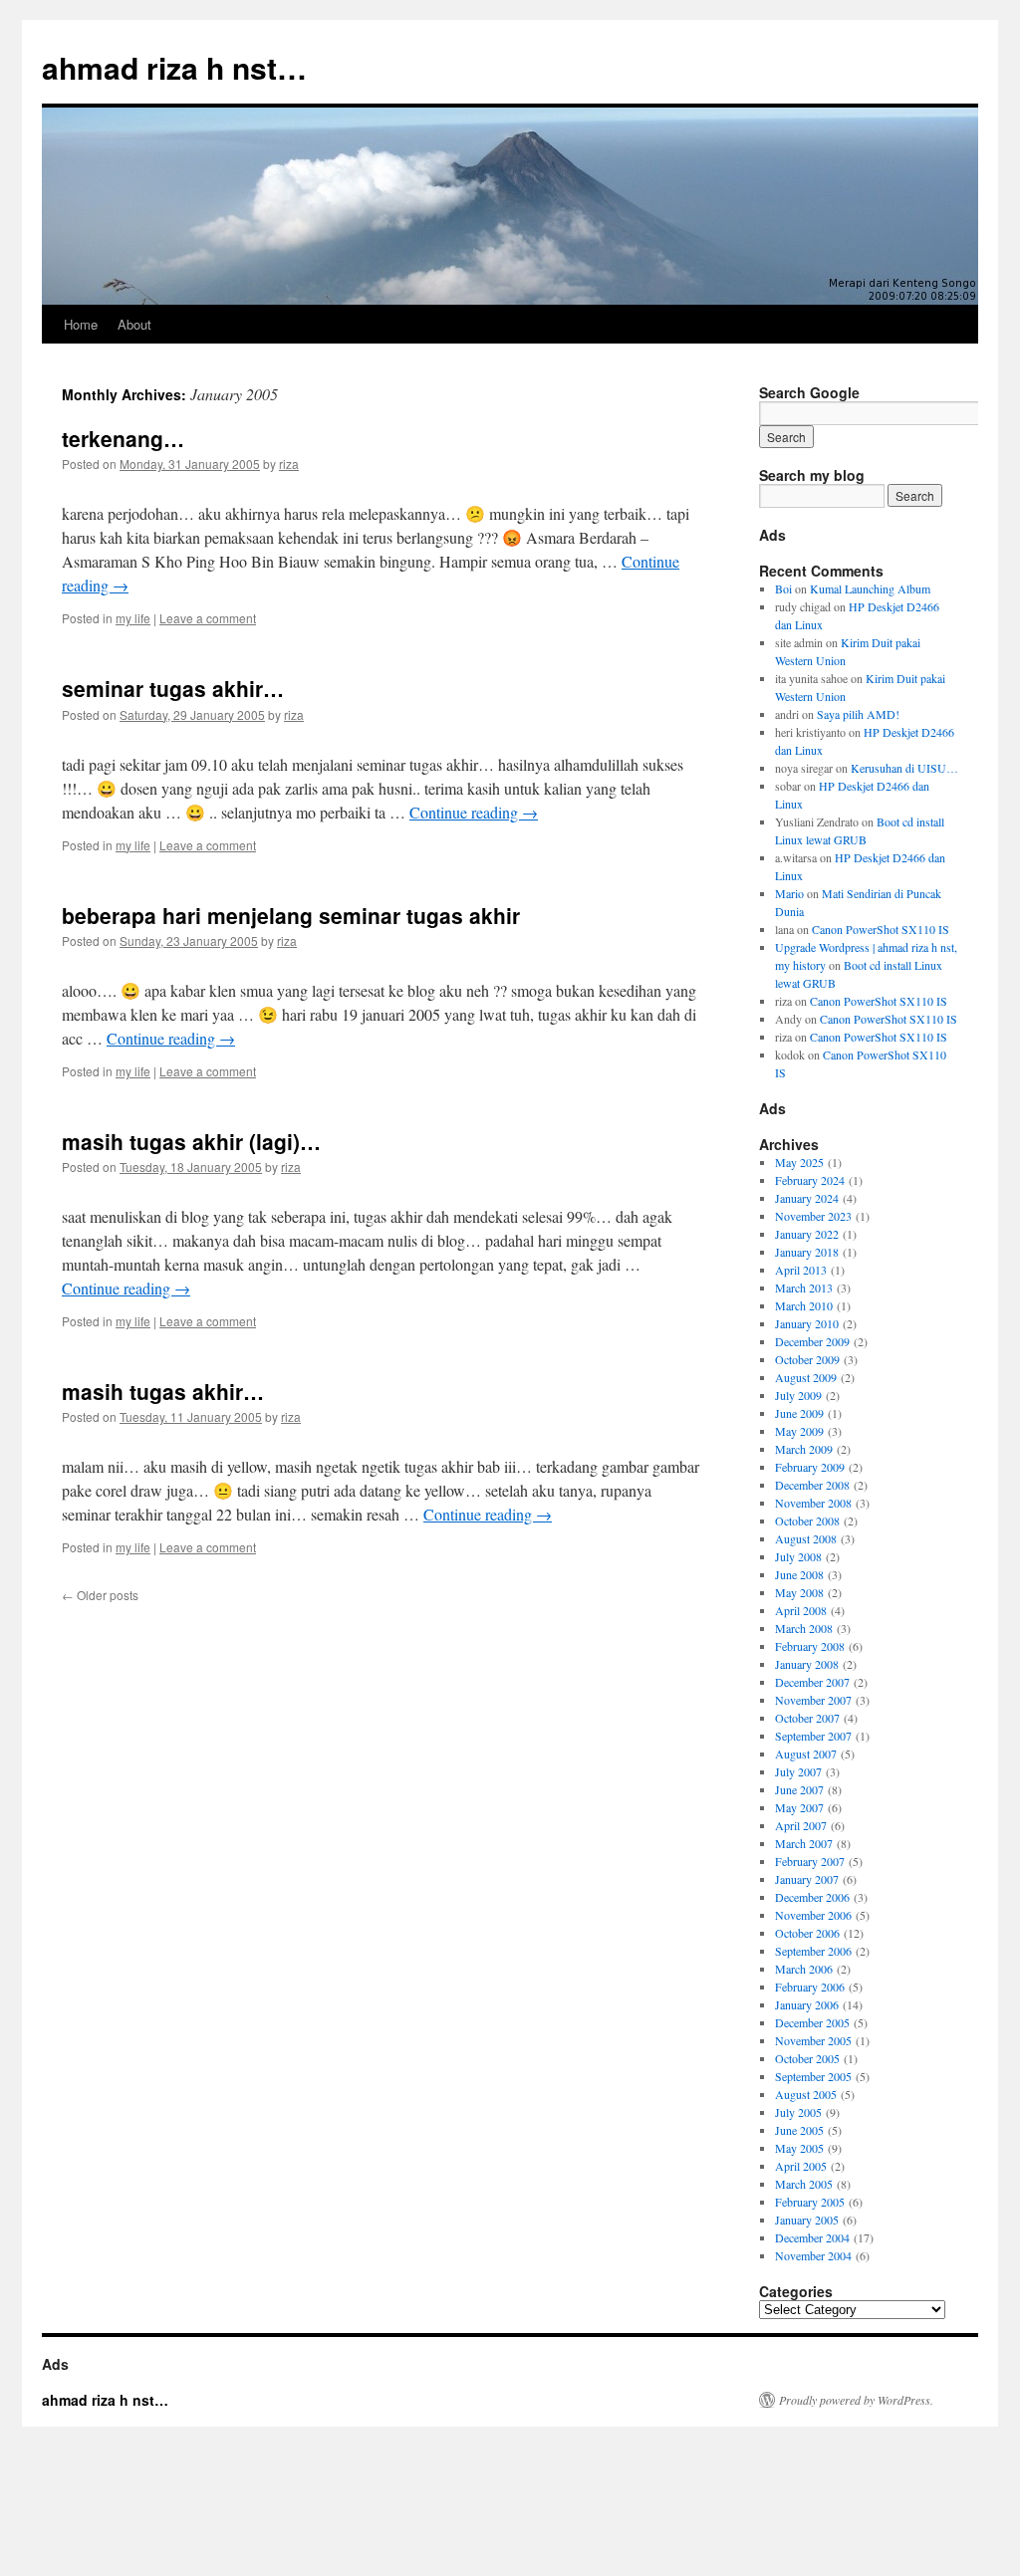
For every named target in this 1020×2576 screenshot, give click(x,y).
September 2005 (813, 2076)
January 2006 (807, 2004)
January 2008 (807, 1664)
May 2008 (799, 1592)
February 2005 (810, 2202)
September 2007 (813, 1736)
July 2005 (798, 2112)
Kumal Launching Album (870, 588)
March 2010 (804, 1305)
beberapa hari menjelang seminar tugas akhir (291, 915)
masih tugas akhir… (163, 1391)
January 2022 (807, 1234)
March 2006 (804, 1969)
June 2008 (799, 1574)
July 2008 (798, 1556)
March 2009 (804, 1449)
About (134, 324)
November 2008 (813, 1503)
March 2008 (804, 1628)
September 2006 (813, 1951)
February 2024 (810, 1180)
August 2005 (806, 2094)
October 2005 (807, 2058)
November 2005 (813, 2040)
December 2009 (812, 1341)
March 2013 (804, 1288)
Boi (783, 588)
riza (289, 464)
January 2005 (807, 2220)
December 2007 (812, 1682)
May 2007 (799, 1807)
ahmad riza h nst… (174, 67)
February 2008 (810, 1646)
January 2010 (807, 1323)
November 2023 (813, 1216)
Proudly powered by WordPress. (856, 2400)
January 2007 (807, 1879)
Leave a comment (208, 618)
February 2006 (810, 1987)
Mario (789, 893)
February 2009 (810, 1467)
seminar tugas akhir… (173, 688)
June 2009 (799, 1413)
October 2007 (807, 1718)
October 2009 (807, 1359)
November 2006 (813, 1915)
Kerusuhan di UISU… (904, 768)
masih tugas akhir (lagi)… (191, 1141)
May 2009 (799, 1431)
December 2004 (812, 2237)
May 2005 (799, 2148)
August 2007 (806, 1754)
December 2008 (812, 1485)
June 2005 (799, 2130)
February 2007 (810, 1861)
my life (133, 618)
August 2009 (806, 1377)
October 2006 (807, 1933)
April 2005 (801, 2166)
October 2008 (807, 1521)
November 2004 (813, 2255)
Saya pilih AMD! (858, 714)
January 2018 (807, 1252)
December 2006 (812, 1897)
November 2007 (813, 1700)
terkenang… (123, 438)
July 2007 (798, 1771)
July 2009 (798, 1395)
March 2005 (804, 2184)
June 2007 (799, 1789)
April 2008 (801, 1610)
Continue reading (474, 812)
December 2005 (812, 2022)
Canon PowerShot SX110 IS (881, 929)
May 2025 (799, 1162)
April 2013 (801, 1270)
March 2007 (804, 1843)
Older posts (100, 1595)
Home (81, 324)
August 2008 (806, 1538)
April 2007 (801, 1825)
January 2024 (807, 1198)
